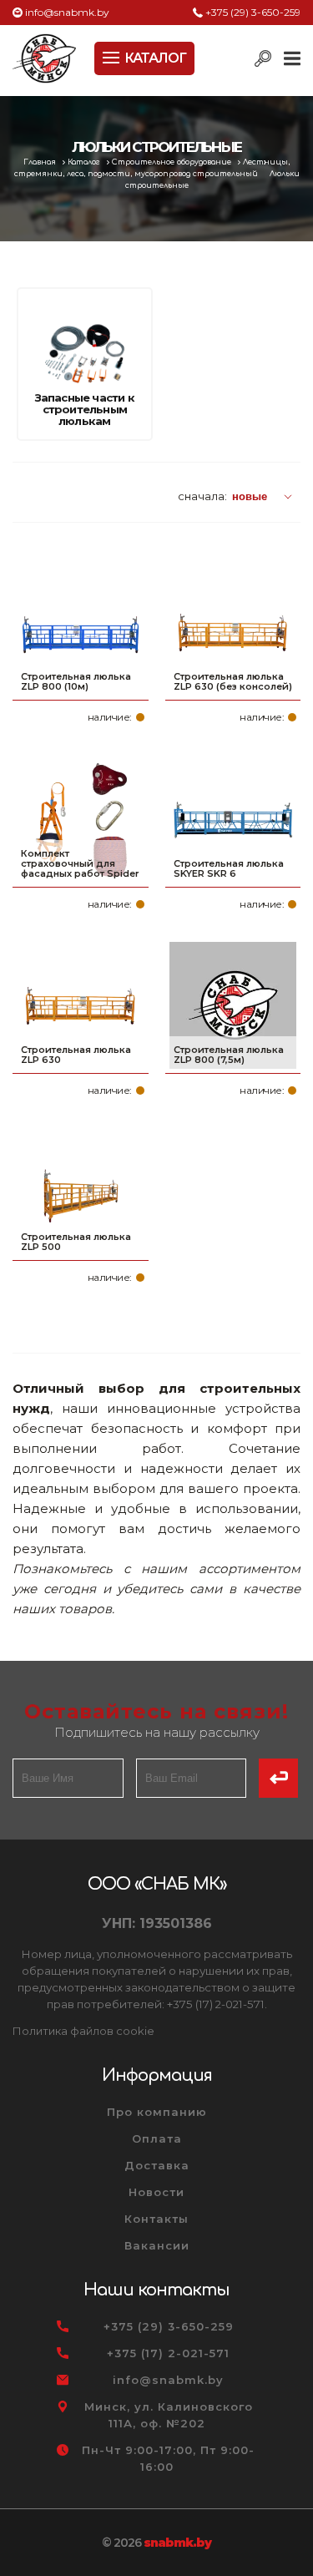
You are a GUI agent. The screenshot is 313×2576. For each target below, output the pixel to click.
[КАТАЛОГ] (113, 56)
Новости (156, 2192)
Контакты (156, 2219)
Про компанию (157, 2112)
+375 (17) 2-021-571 (168, 2353)
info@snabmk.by (67, 12)
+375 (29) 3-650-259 (253, 12)
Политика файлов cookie (83, 2031)
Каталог (85, 162)
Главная (41, 162)
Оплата (157, 2138)
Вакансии (157, 2245)
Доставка (157, 2165)
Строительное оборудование (173, 162)
